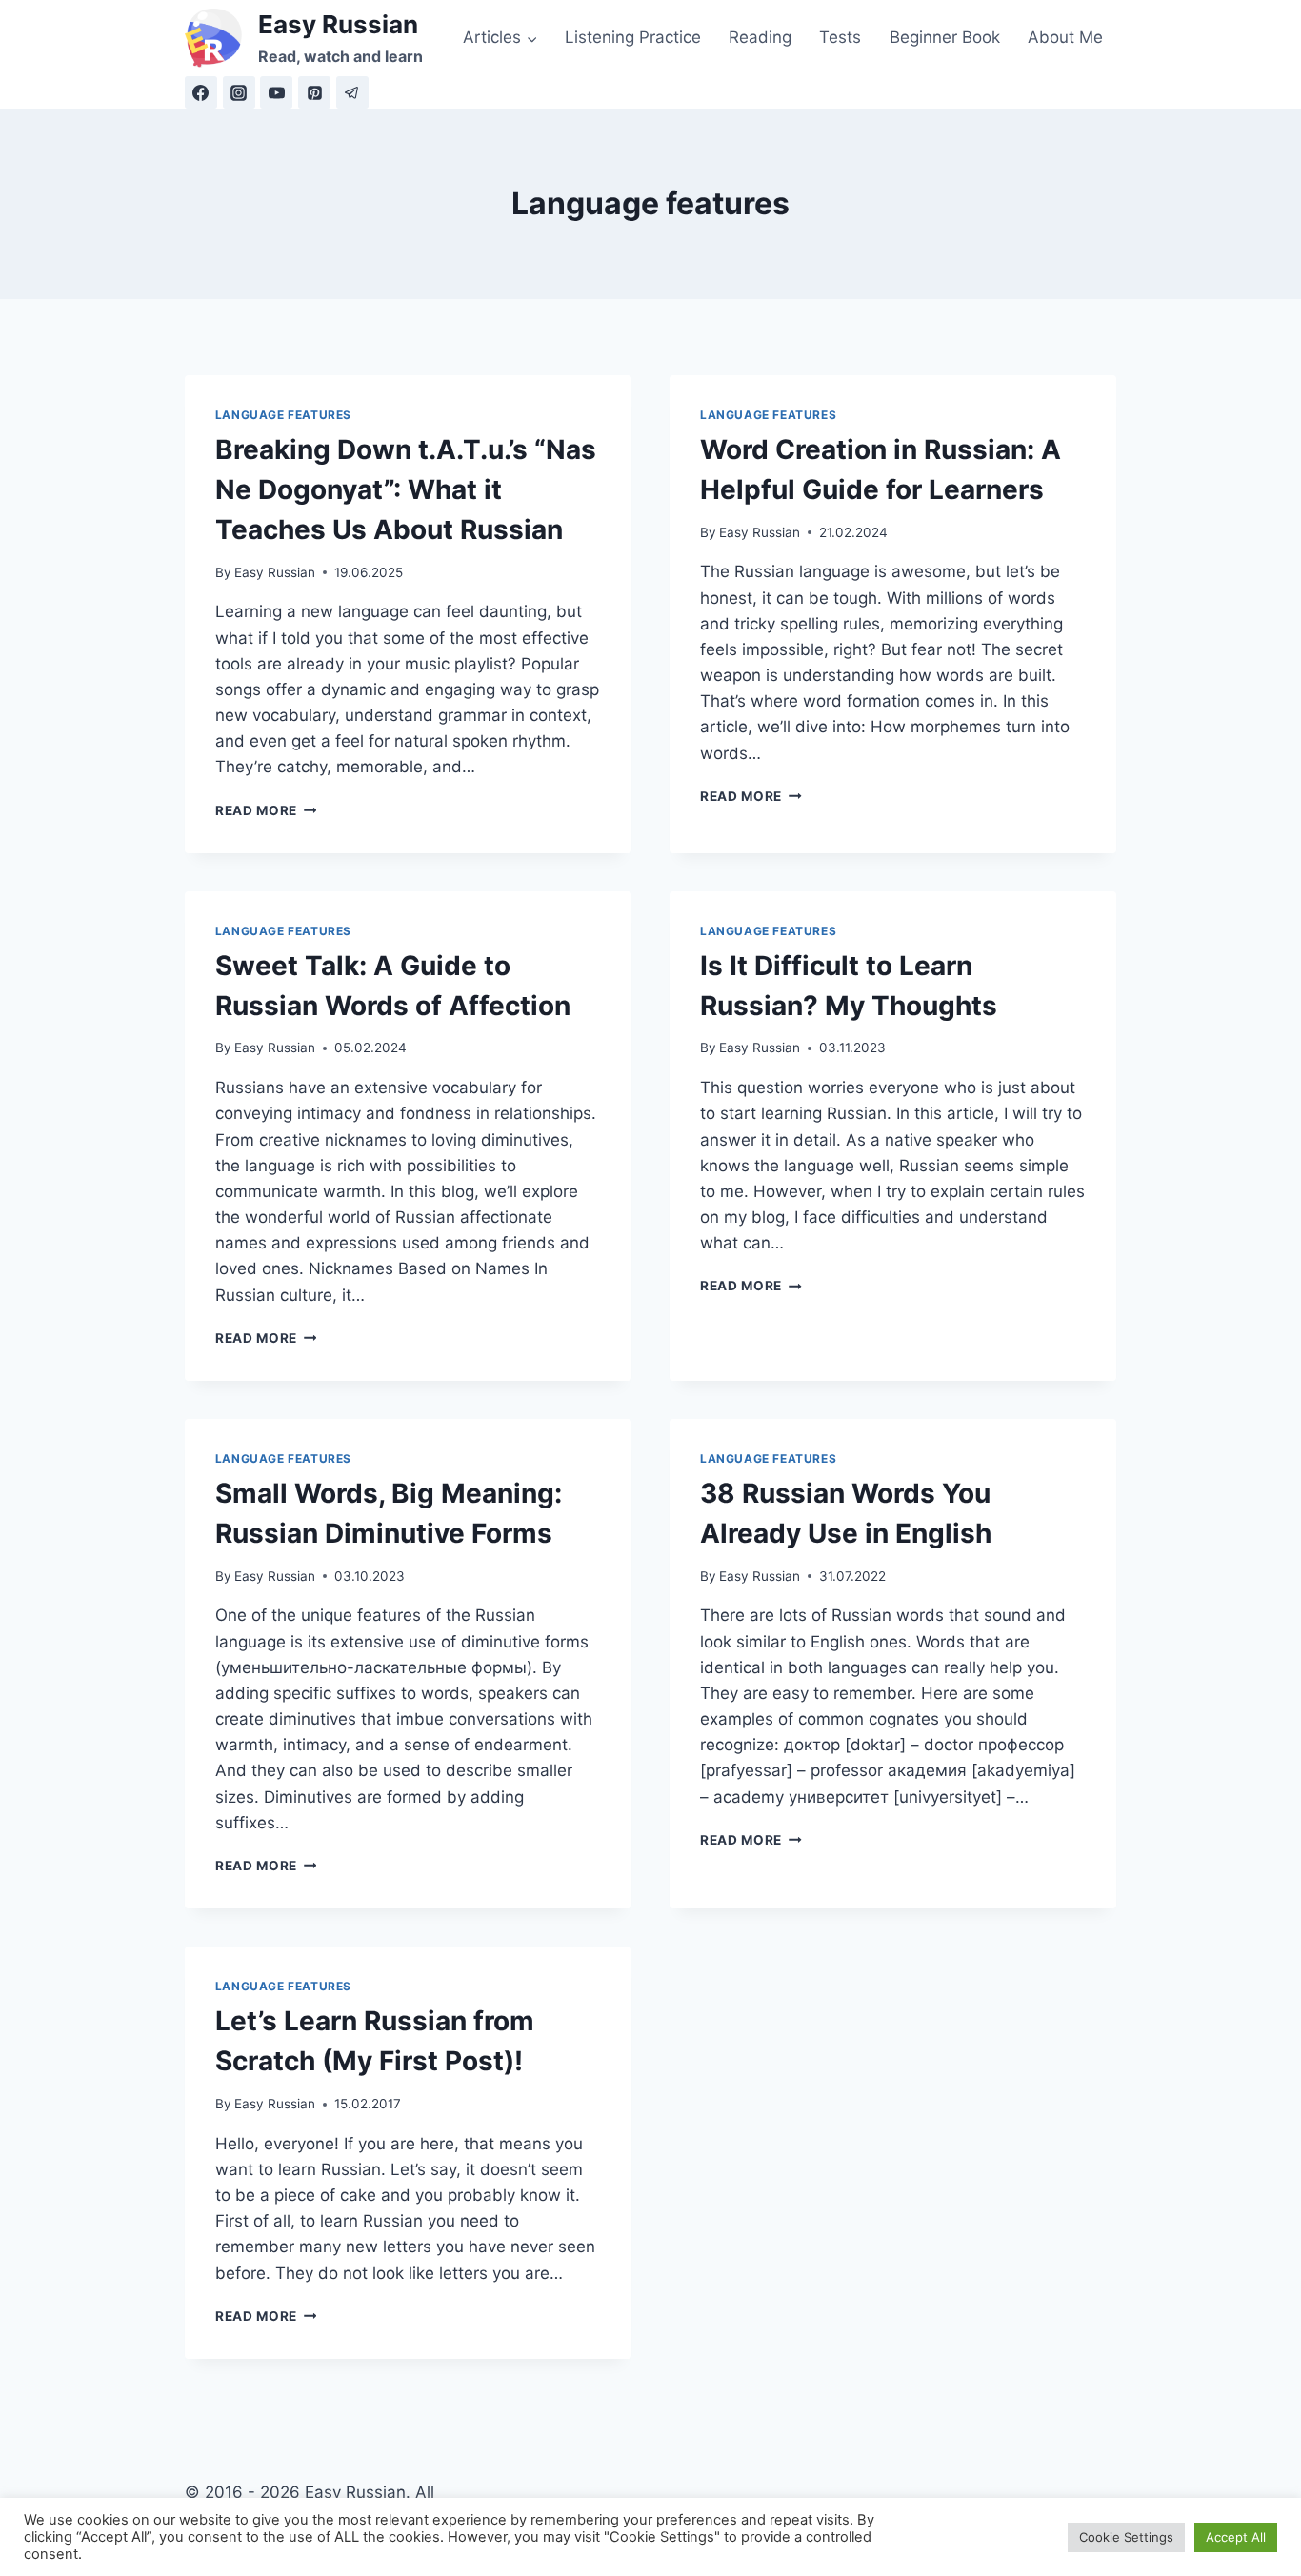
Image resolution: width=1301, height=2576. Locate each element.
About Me (1065, 37)
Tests (840, 37)
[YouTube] (276, 92)
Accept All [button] (1236, 2537)
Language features (283, 415)
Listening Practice (633, 37)
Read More (266, 810)
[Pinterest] (314, 92)
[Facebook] (201, 92)
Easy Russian (275, 572)
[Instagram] (239, 92)
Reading (760, 37)
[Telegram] (352, 92)
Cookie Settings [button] (1126, 2537)
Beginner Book (945, 37)
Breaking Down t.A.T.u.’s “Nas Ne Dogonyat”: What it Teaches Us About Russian (406, 489)
